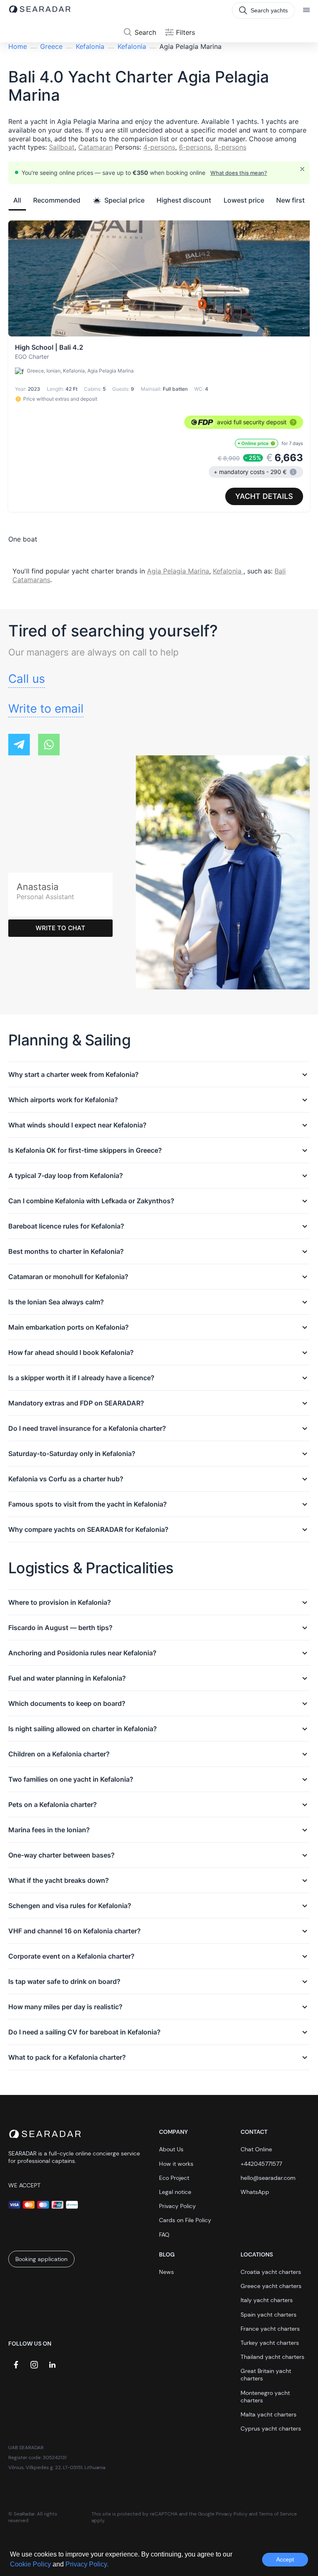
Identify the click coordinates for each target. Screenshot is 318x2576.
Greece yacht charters (271, 2286)
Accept (285, 2559)
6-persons (195, 147)
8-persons (230, 147)
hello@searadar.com (268, 2178)
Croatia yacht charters (271, 2272)
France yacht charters (270, 2329)
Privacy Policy (177, 2206)
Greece (51, 46)
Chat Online (256, 2149)
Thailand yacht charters (272, 2357)
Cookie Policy (31, 2564)
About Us (171, 2149)
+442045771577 (261, 2164)
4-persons (159, 147)
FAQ (164, 2235)
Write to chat (60, 928)
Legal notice (175, 2192)
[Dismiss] (302, 169)
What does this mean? (239, 173)
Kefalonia (90, 46)
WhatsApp (255, 2192)
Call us (27, 679)
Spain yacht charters (269, 2315)
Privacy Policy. (87, 2564)
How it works (176, 2164)
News (166, 2272)
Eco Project (174, 2178)
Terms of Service (278, 2514)
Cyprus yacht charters (271, 2428)
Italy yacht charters (267, 2300)
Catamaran (95, 147)
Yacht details (264, 496)
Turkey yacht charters (270, 2343)
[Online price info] (273, 443)
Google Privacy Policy (223, 2514)
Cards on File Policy (185, 2220)
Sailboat (62, 147)
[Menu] (306, 10)
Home (18, 46)
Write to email (46, 709)
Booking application (41, 2259)
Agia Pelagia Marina (178, 571)
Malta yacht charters (269, 2414)
